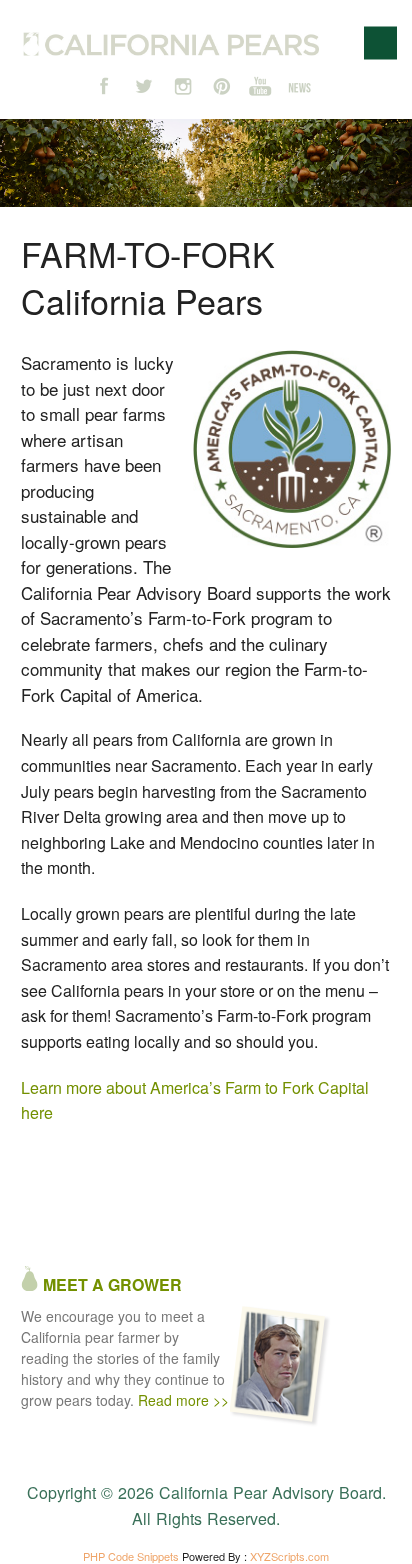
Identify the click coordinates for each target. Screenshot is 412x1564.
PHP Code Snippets (131, 1556)
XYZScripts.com (289, 1556)
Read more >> (183, 1400)
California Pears (171, 44)
